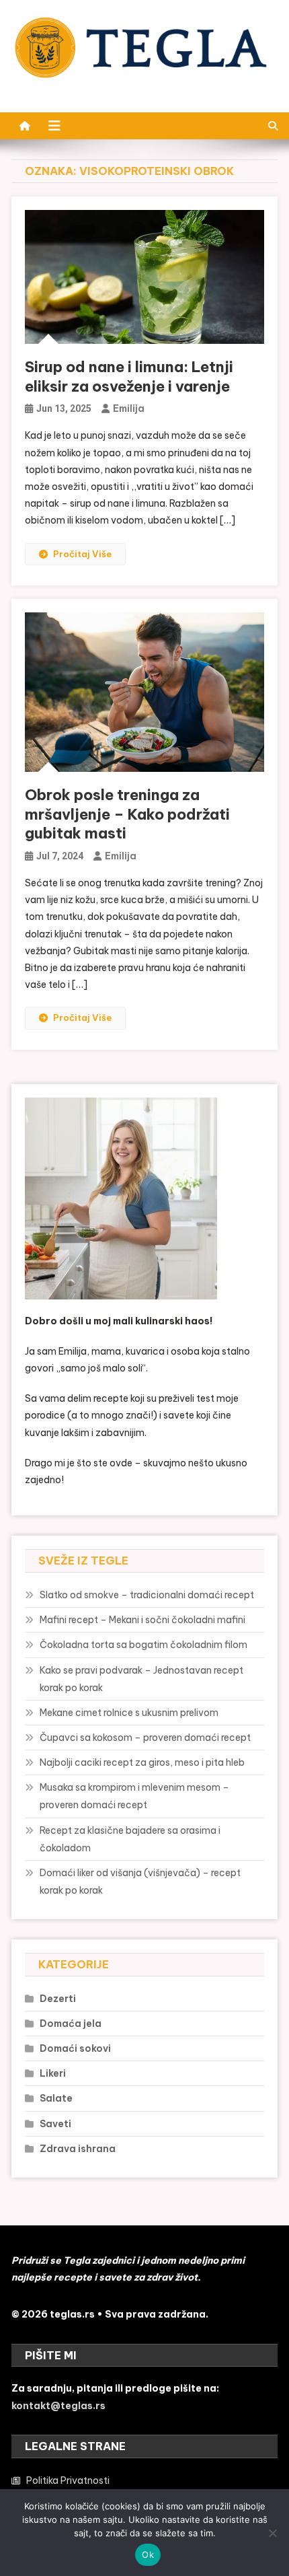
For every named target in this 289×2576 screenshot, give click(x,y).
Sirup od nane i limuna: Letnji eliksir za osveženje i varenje (129, 377)
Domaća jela (71, 2024)
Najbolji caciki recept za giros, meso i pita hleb (142, 1762)
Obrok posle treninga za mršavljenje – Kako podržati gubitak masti (127, 814)
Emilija (129, 408)
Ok (148, 2554)
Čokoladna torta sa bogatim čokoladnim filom (143, 1645)
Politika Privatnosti (68, 2480)
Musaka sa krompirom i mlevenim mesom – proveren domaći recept (134, 1796)
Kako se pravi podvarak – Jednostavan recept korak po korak (141, 1679)
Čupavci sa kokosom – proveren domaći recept (145, 1738)
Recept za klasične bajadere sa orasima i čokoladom (130, 1839)
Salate (56, 2098)
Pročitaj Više (82, 554)
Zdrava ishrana (78, 2149)
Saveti (55, 2124)
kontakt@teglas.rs (58, 2406)
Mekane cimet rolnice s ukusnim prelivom (129, 1713)
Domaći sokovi (75, 2048)
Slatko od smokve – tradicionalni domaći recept (147, 1595)
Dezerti (58, 1999)
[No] (272, 2533)
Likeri (53, 2073)
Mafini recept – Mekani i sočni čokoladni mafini (142, 1620)
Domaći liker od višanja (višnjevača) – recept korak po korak (140, 1882)
